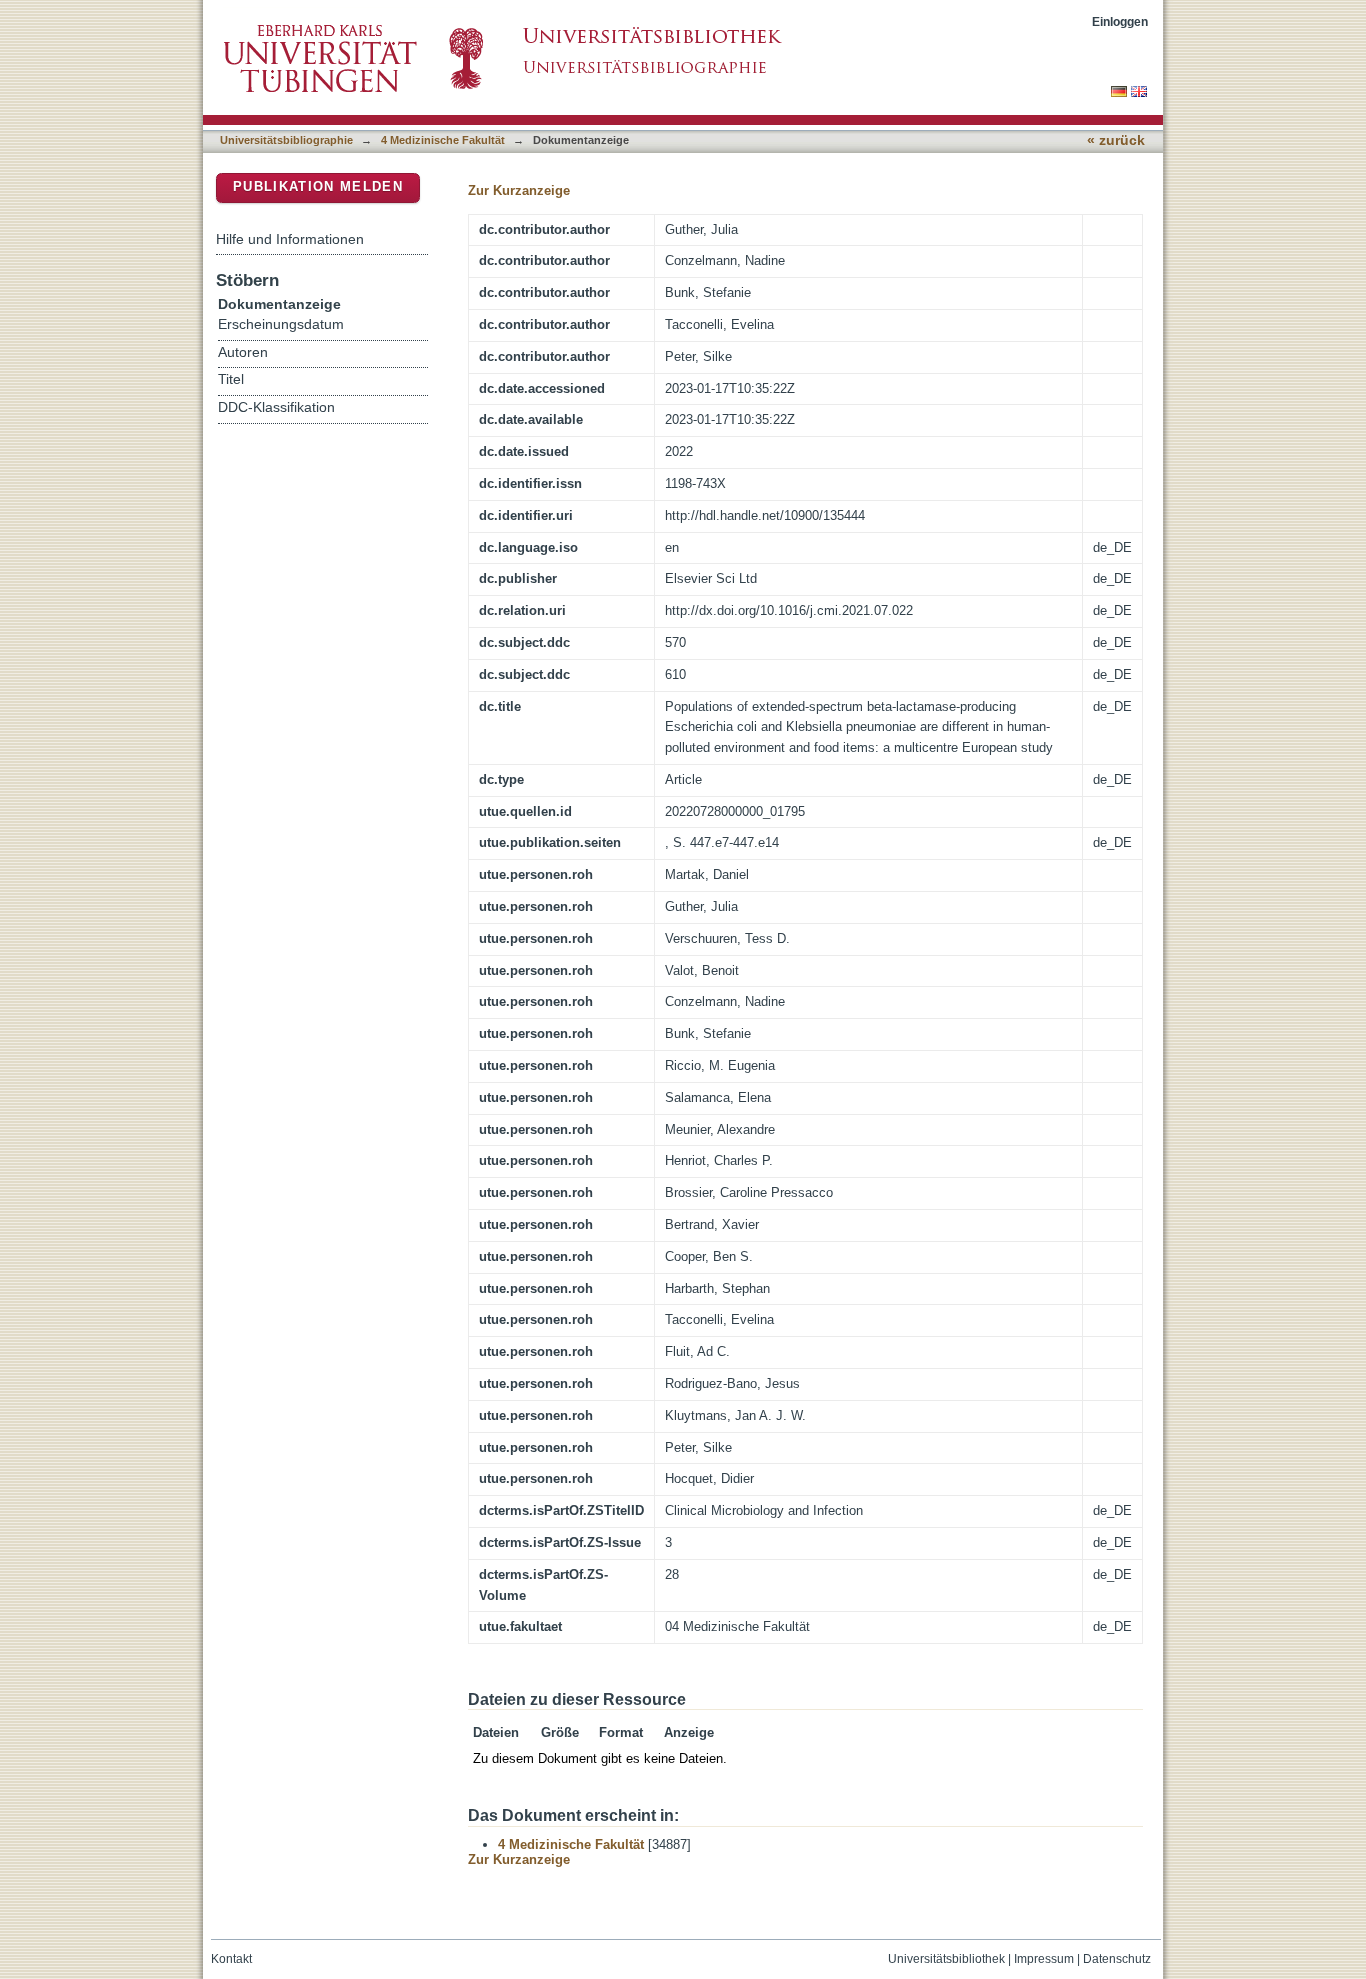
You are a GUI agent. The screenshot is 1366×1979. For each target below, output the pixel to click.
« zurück (1116, 140)
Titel (231, 379)
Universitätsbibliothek (946, 1959)
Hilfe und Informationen (290, 239)
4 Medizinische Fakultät (443, 140)
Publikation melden (318, 186)
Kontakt (231, 1959)
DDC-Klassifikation (276, 407)
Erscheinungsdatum (281, 324)
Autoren (243, 352)
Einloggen (1120, 21)
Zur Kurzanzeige (519, 190)
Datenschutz (1117, 1959)
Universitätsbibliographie (286, 140)
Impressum (1044, 1959)
